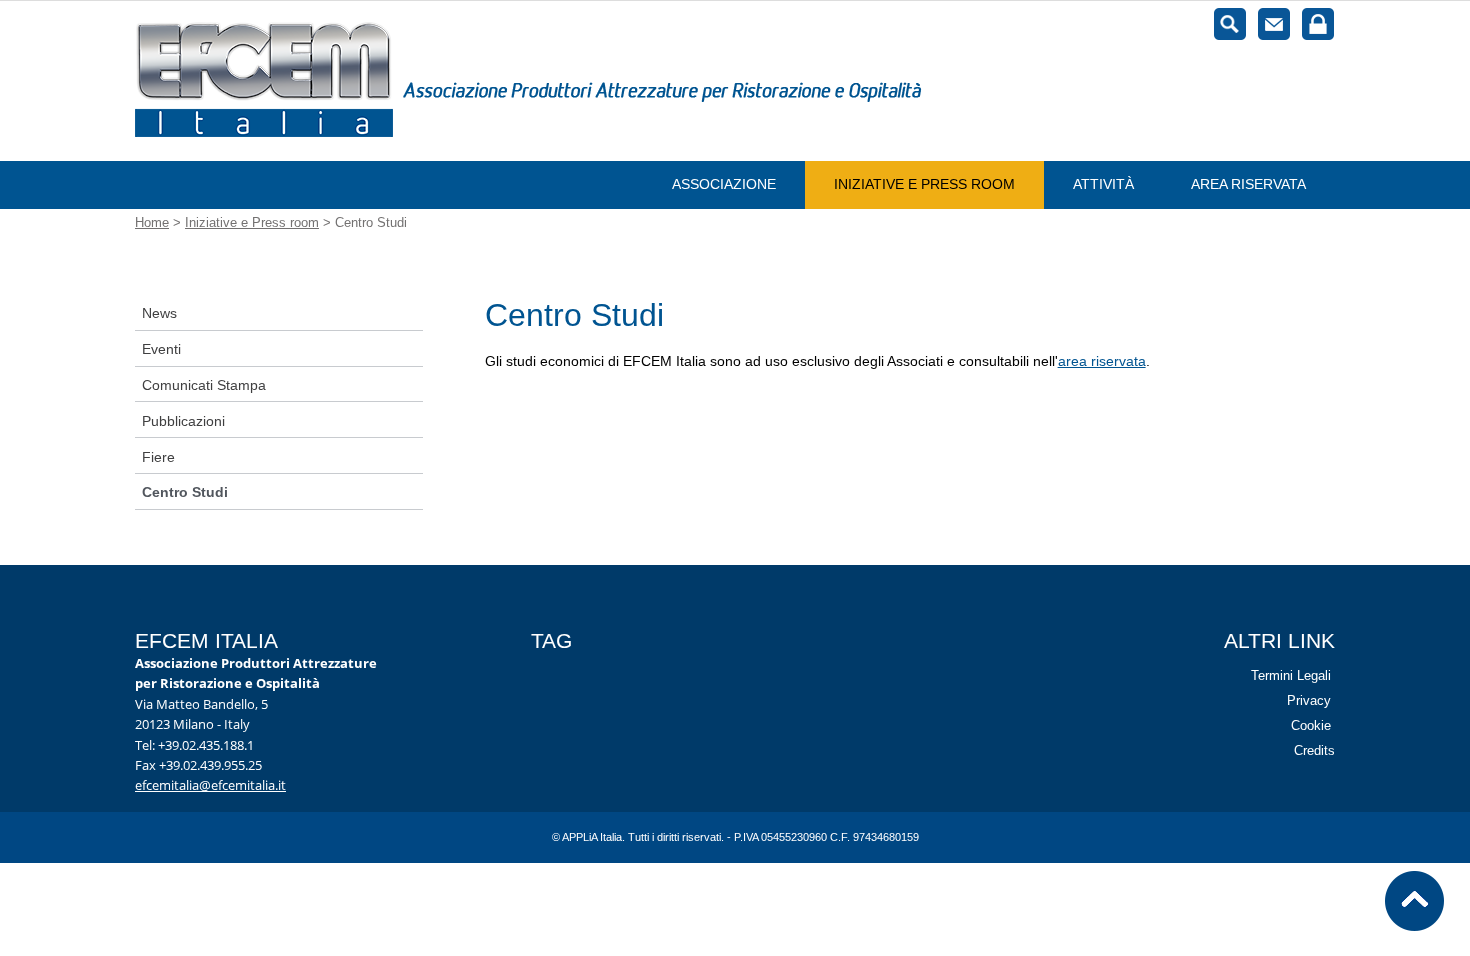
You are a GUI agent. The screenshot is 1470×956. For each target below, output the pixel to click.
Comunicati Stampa (204, 385)
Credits (1314, 750)
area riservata (1102, 361)
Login (1318, 24)
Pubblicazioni (183, 421)
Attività (1103, 184)
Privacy (1309, 700)
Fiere (158, 457)
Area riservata (1248, 184)
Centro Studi (185, 492)
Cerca (1230, 24)
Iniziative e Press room (924, 184)
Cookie (1311, 725)
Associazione (724, 184)
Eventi (161, 349)
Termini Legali (1291, 675)
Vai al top (1415, 901)
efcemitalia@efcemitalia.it (210, 786)
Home (152, 222)
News (159, 313)
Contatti (1274, 24)
